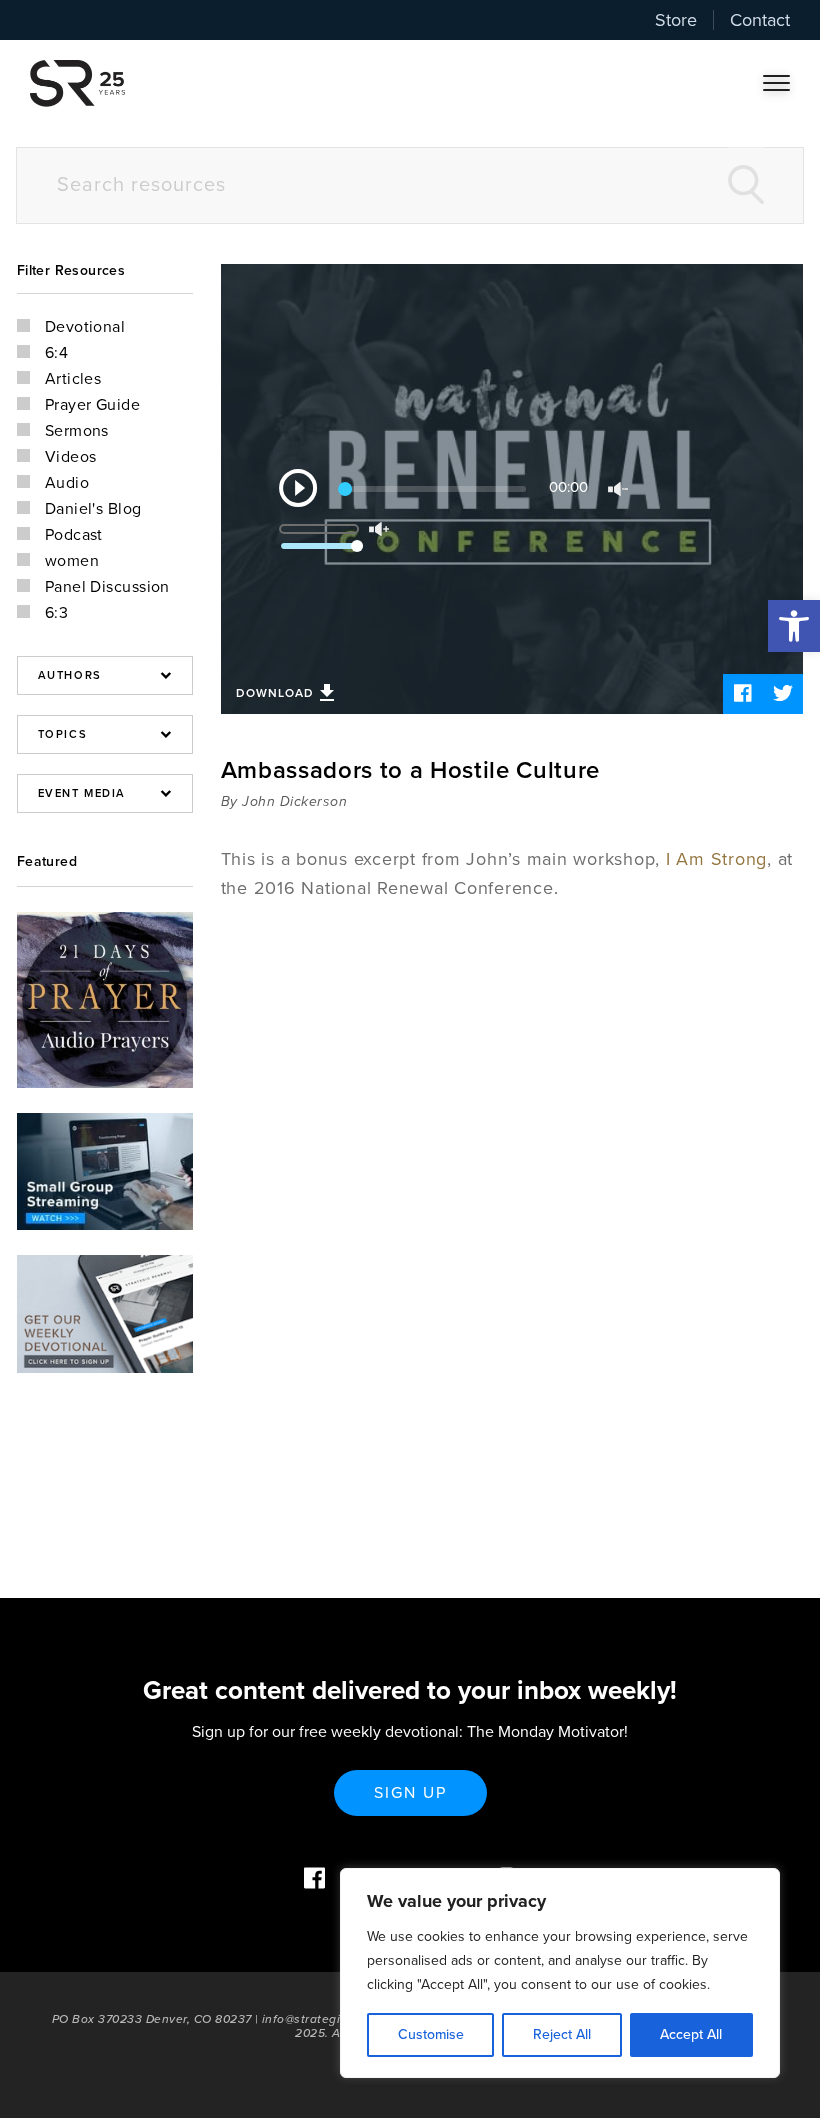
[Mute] (618, 489)
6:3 (56, 613)
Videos (71, 457)
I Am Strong (716, 859)
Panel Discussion (107, 587)
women (72, 561)
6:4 (56, 353)
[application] (512, 489)
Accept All (691, 2034)
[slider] (334, 522)
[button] (794, 626)
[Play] (298, 488)
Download (275, 693)
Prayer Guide (92, 405)
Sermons (77, 431)
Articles (73, 379)
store (676, 20)
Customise (431, 2034)
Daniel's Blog (93, 509)
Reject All (562, 2034)
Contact (760, 20)
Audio (67, 483)
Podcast (74, 535)
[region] (560, 1973)
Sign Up (410, 1793)
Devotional (85, 327)
